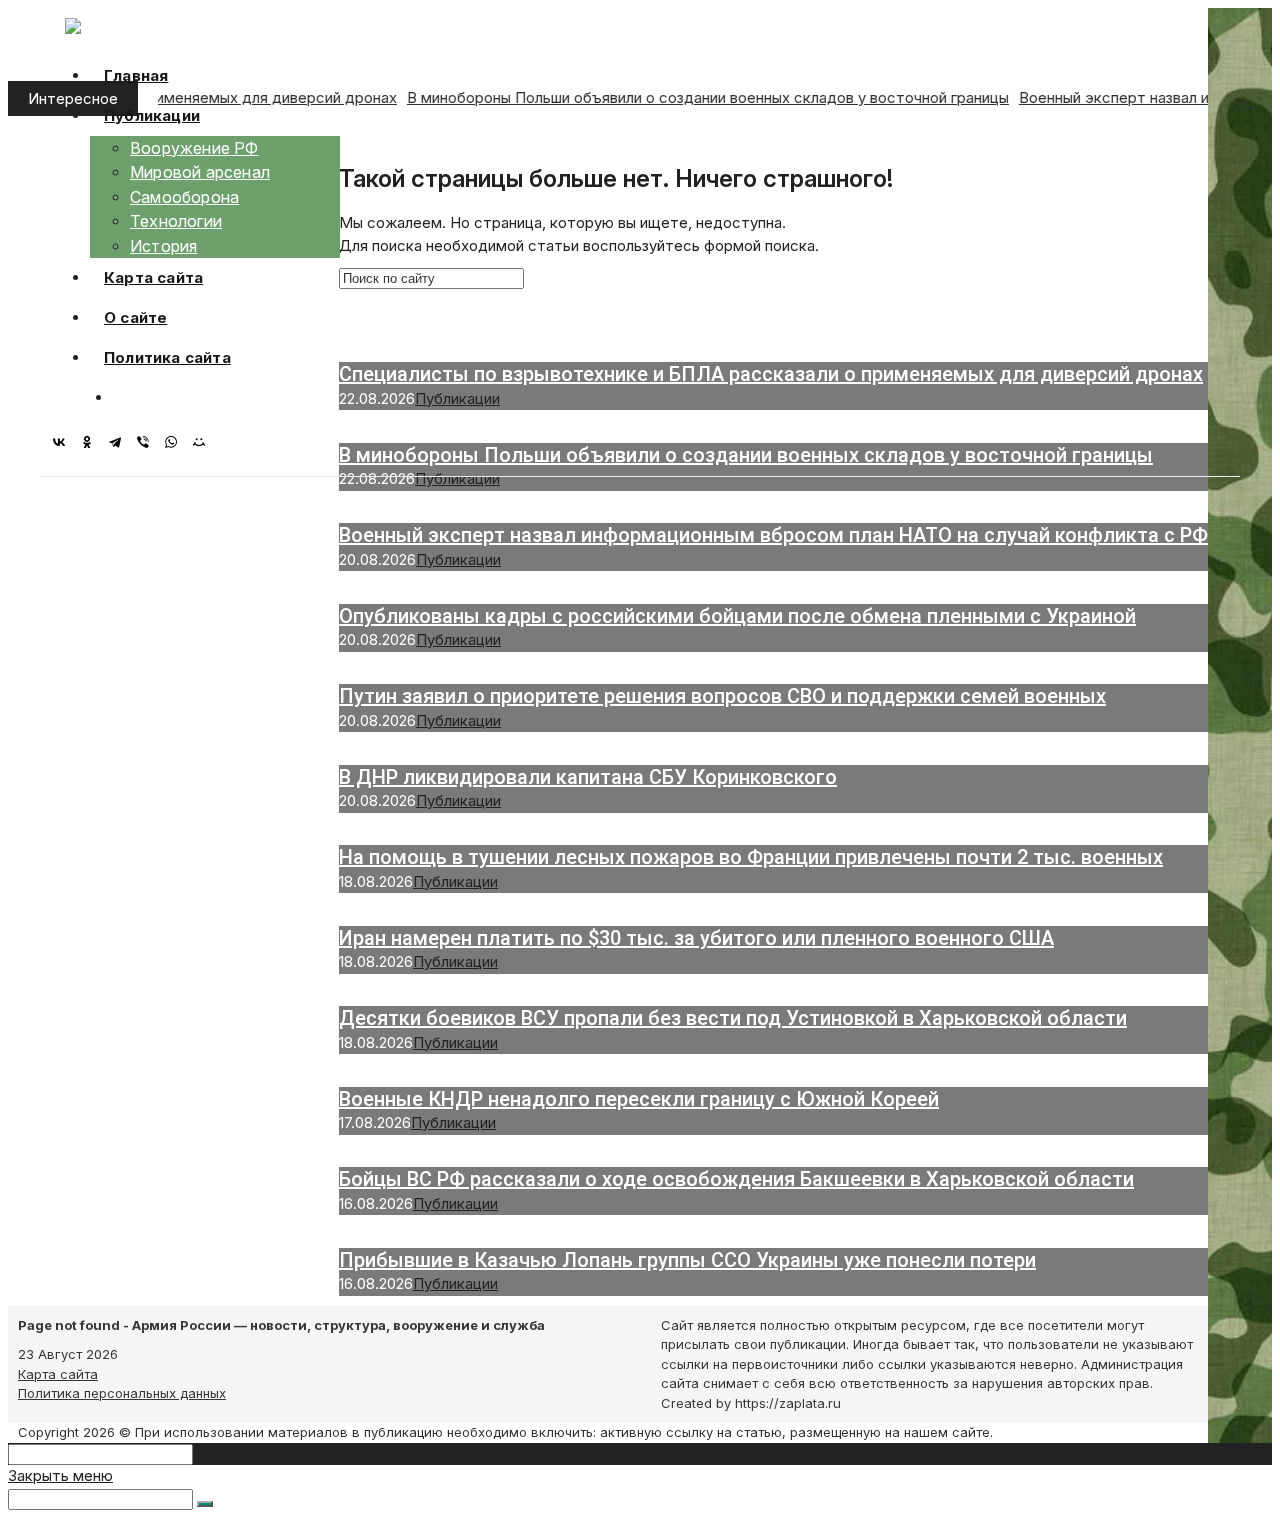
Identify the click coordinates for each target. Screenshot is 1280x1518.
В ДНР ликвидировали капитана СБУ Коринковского (588, 777)
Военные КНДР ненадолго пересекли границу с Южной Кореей (639, 1099)
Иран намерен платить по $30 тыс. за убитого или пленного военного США (696, 938)
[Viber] (148, 442)
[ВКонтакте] (64, 442)
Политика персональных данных (122, 1393)
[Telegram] (120, 442)
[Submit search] (205, 1504)
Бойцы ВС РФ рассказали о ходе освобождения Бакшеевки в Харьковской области (736, 1179)
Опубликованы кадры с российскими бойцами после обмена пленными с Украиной (737, 616)
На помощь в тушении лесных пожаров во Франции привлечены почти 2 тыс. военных (751, 857)
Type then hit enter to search (296, 1453)
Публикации (457, 478)
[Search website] (127, 397)
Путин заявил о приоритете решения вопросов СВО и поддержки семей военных (722, 696)
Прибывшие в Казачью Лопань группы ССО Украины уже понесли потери (687, 1260)
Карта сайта (58, 1374)
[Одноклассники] (92, 442)
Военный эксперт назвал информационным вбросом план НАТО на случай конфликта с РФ (773, 535)
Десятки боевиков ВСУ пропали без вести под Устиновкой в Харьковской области (733, 1018)
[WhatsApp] (176, 442)
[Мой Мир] (204, 442)
